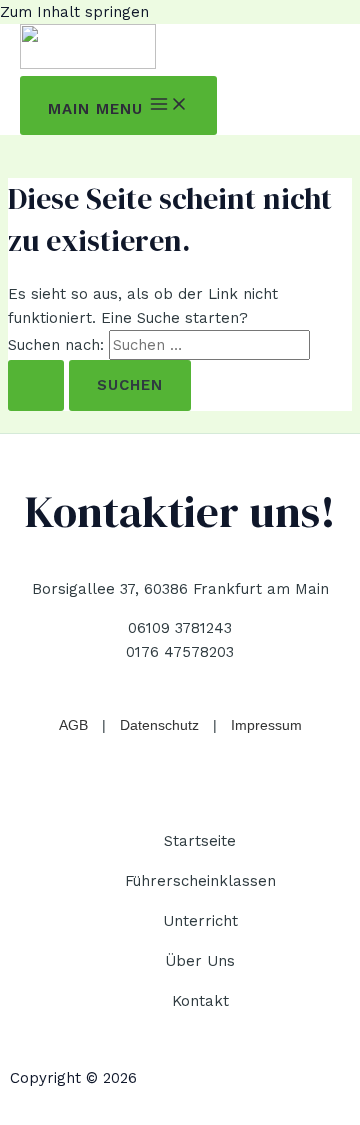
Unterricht (200, 921)
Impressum (266, 725)
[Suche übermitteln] (36, 385)
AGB (73, 725)
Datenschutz (159, 725)
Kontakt (200, 1001)
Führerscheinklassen (200, 881)
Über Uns (200, 961)
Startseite (200, 841)
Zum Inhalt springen (74, 12)
